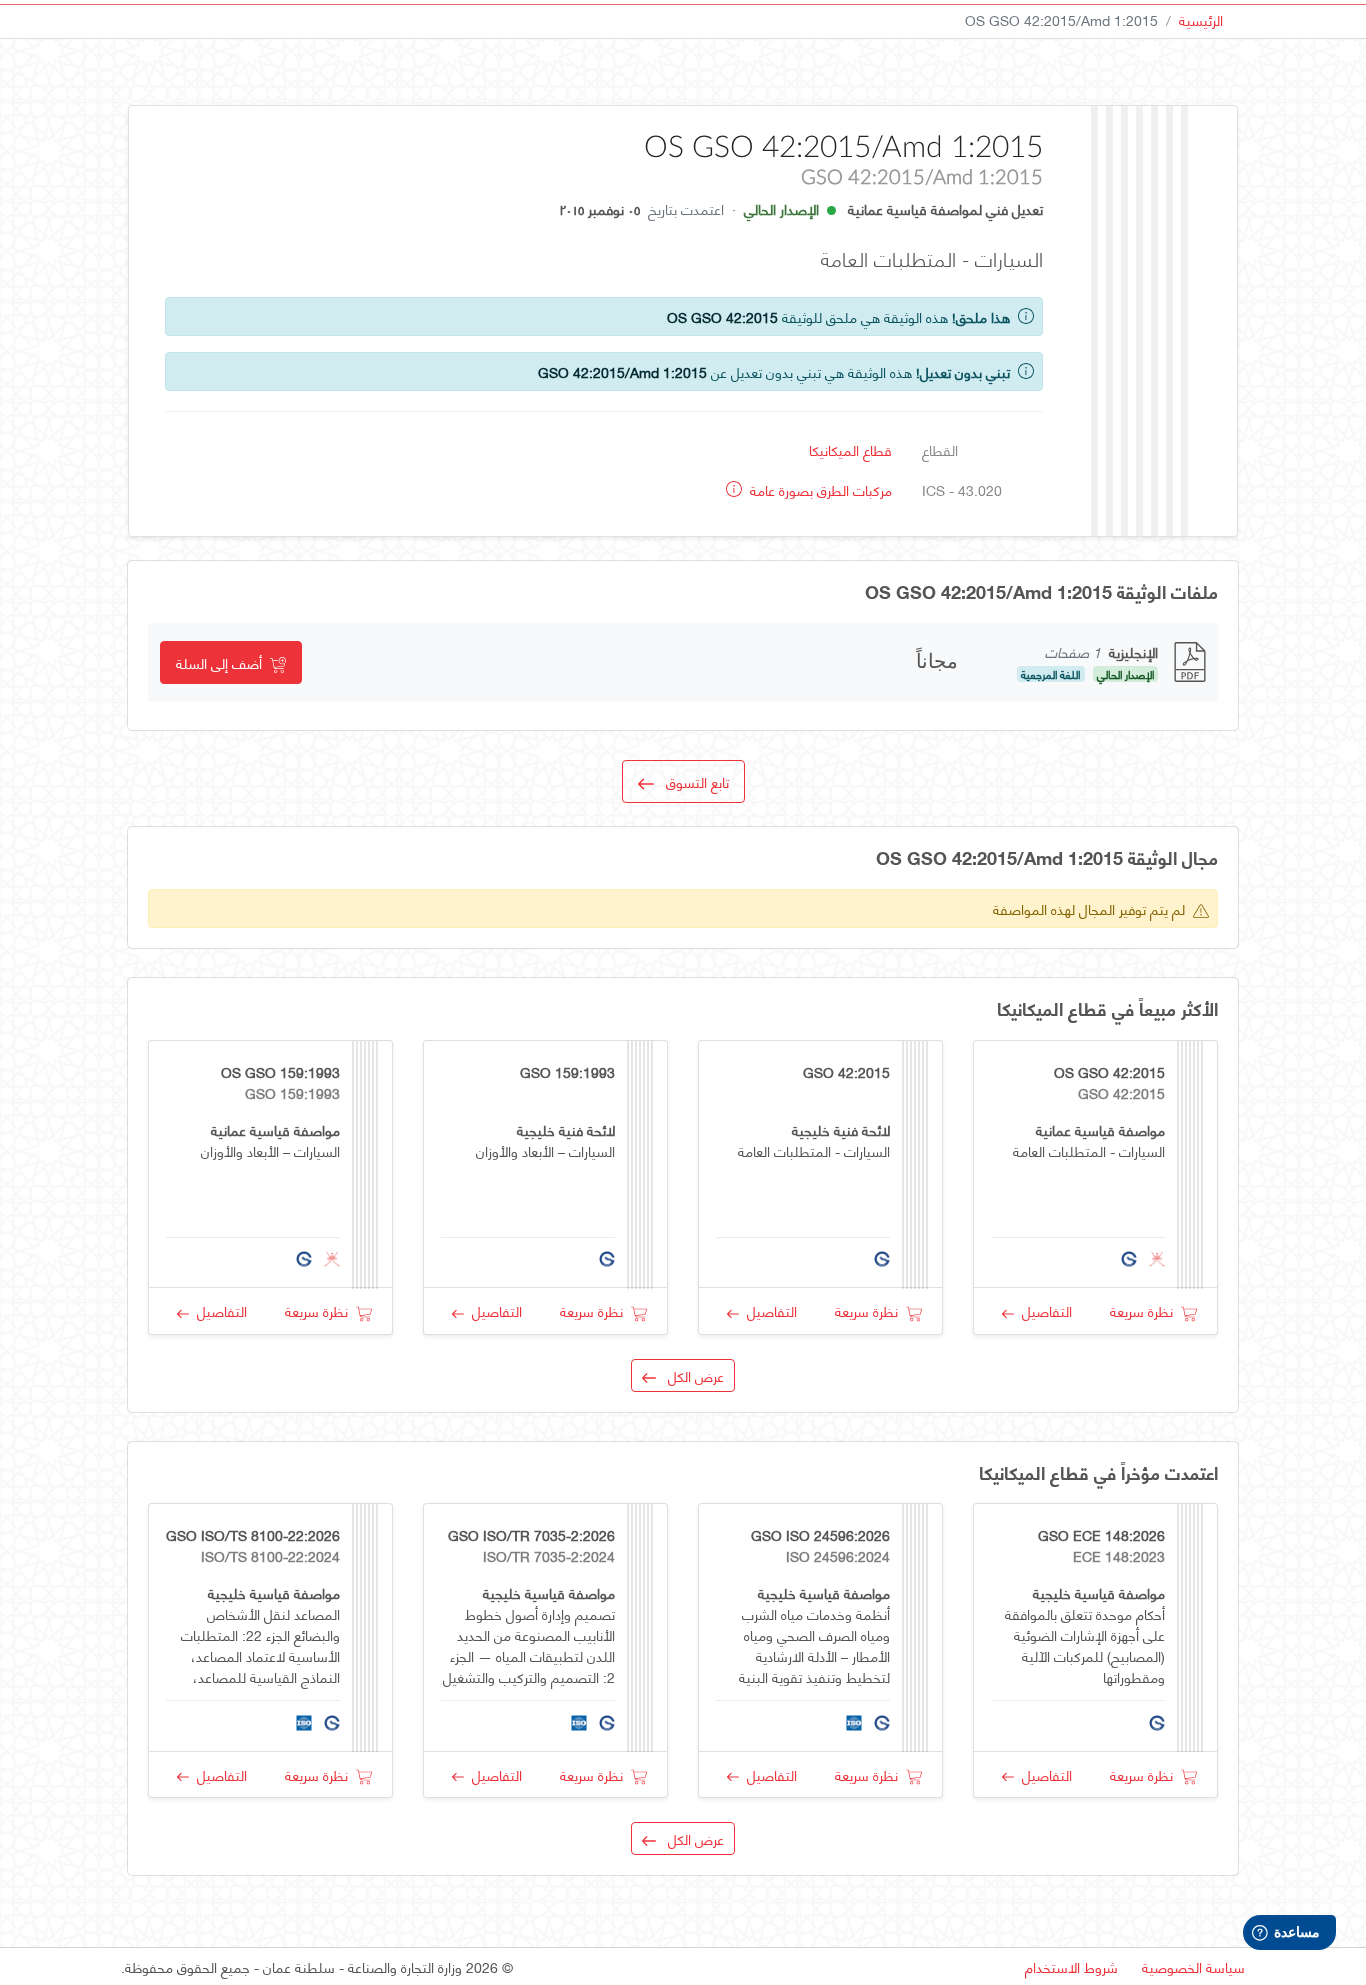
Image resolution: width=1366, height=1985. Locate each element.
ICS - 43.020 (962, 489)
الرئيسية (1201, 19)
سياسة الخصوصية (1193, 1966)
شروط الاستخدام (1071, 1966)
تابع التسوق (691, 781)
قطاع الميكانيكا (850, 449)
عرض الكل (690, 1375)
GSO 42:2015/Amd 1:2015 (622, 371)
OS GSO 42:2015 (722, 316)
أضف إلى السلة (223, 662)
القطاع (940, 449)
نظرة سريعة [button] (1145, 1310)
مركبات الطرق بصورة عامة (819, 489)
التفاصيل (1043, 1310)
